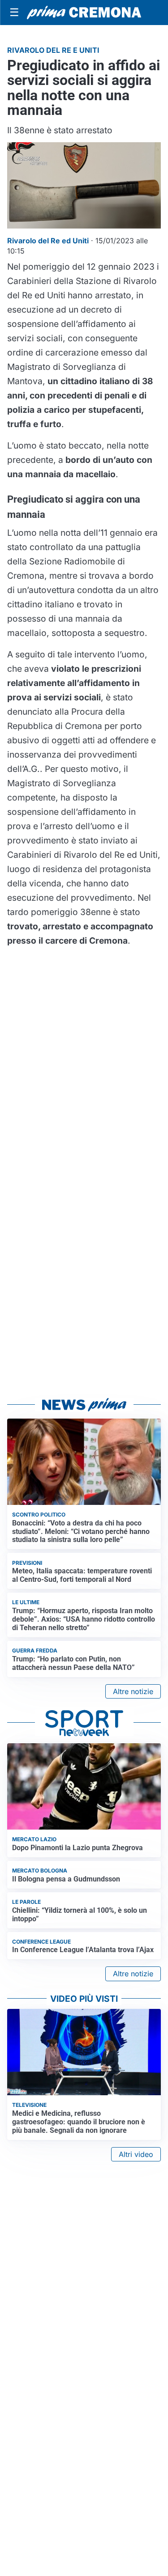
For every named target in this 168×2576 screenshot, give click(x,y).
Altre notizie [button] (133, 1691)
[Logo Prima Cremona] (84, 13)
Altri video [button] (136, 2154)
